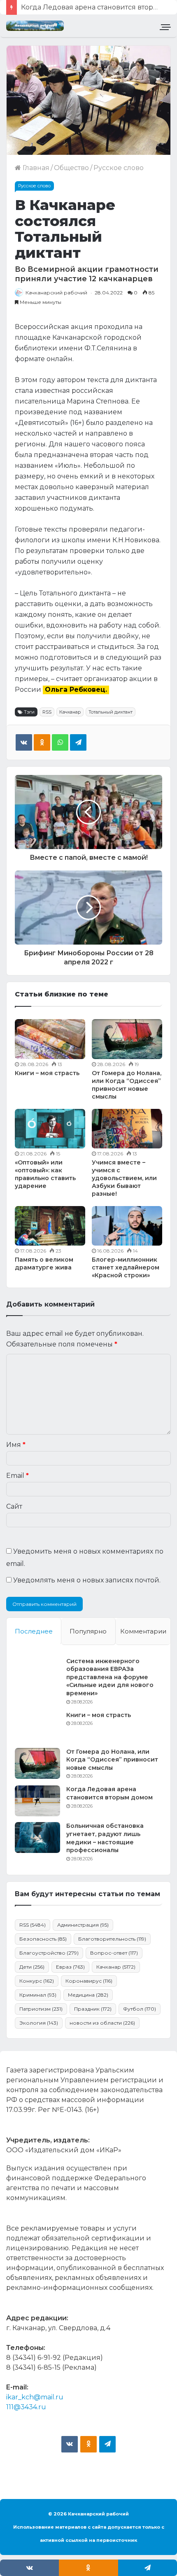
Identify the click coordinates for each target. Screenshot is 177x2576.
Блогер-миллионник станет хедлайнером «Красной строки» (126, 1267)
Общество (71, 168)
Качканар (70, 712)
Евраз (70, 1967)
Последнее (34, 1631)
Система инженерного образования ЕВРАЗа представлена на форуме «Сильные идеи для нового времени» (110, 1677)
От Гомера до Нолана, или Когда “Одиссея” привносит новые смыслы (127, 1085)
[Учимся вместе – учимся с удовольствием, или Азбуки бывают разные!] (127, 1129)
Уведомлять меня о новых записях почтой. (87, 1580)
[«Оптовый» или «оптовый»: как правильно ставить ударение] (50, 1129)
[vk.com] (70, 2444)
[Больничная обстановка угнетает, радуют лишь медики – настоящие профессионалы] (37, 1837)
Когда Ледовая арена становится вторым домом (109, 1793)
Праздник (93, 2009)
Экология (39, 2023)
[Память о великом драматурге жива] (50, 1226)
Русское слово (119, 168)
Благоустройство (49, 1953)
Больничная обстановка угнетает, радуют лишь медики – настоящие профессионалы (105, 1838)
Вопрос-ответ (114, 1953)
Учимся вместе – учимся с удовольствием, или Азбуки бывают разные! (124, 1178)
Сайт (14, 1506)
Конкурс (37, 1981)
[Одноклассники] (42, 742)
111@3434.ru (26, 2407)
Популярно (88, 1631)
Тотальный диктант (111, 712)
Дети (32, 1967)
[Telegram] (78, 742)
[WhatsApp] (60, 742)
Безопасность (43, 1939)
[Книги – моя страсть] (50, 1039)
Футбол (140, 2009)
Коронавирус (89, 1981)
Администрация (83, 1925)
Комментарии (143, 1631)
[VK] (24, 742)
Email (17, 1476)
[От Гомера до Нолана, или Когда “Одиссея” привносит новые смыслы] (127, 1039)
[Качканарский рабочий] (35, 26)
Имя (16, 1445)
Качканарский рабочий (56, 293)
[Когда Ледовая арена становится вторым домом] (37, 1801)
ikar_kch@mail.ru (35, 2397)
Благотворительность (112, 1939)
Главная (35, 168)
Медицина (88, 1995)
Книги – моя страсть (47, 1073)
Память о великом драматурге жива (44, 1263)
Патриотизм (41, 2009)
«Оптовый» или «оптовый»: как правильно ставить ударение (45, 1174)
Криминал (38, 1995)
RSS (47, 712)
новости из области (102, 2023)
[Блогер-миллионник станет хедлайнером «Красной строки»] (127, 1226)
